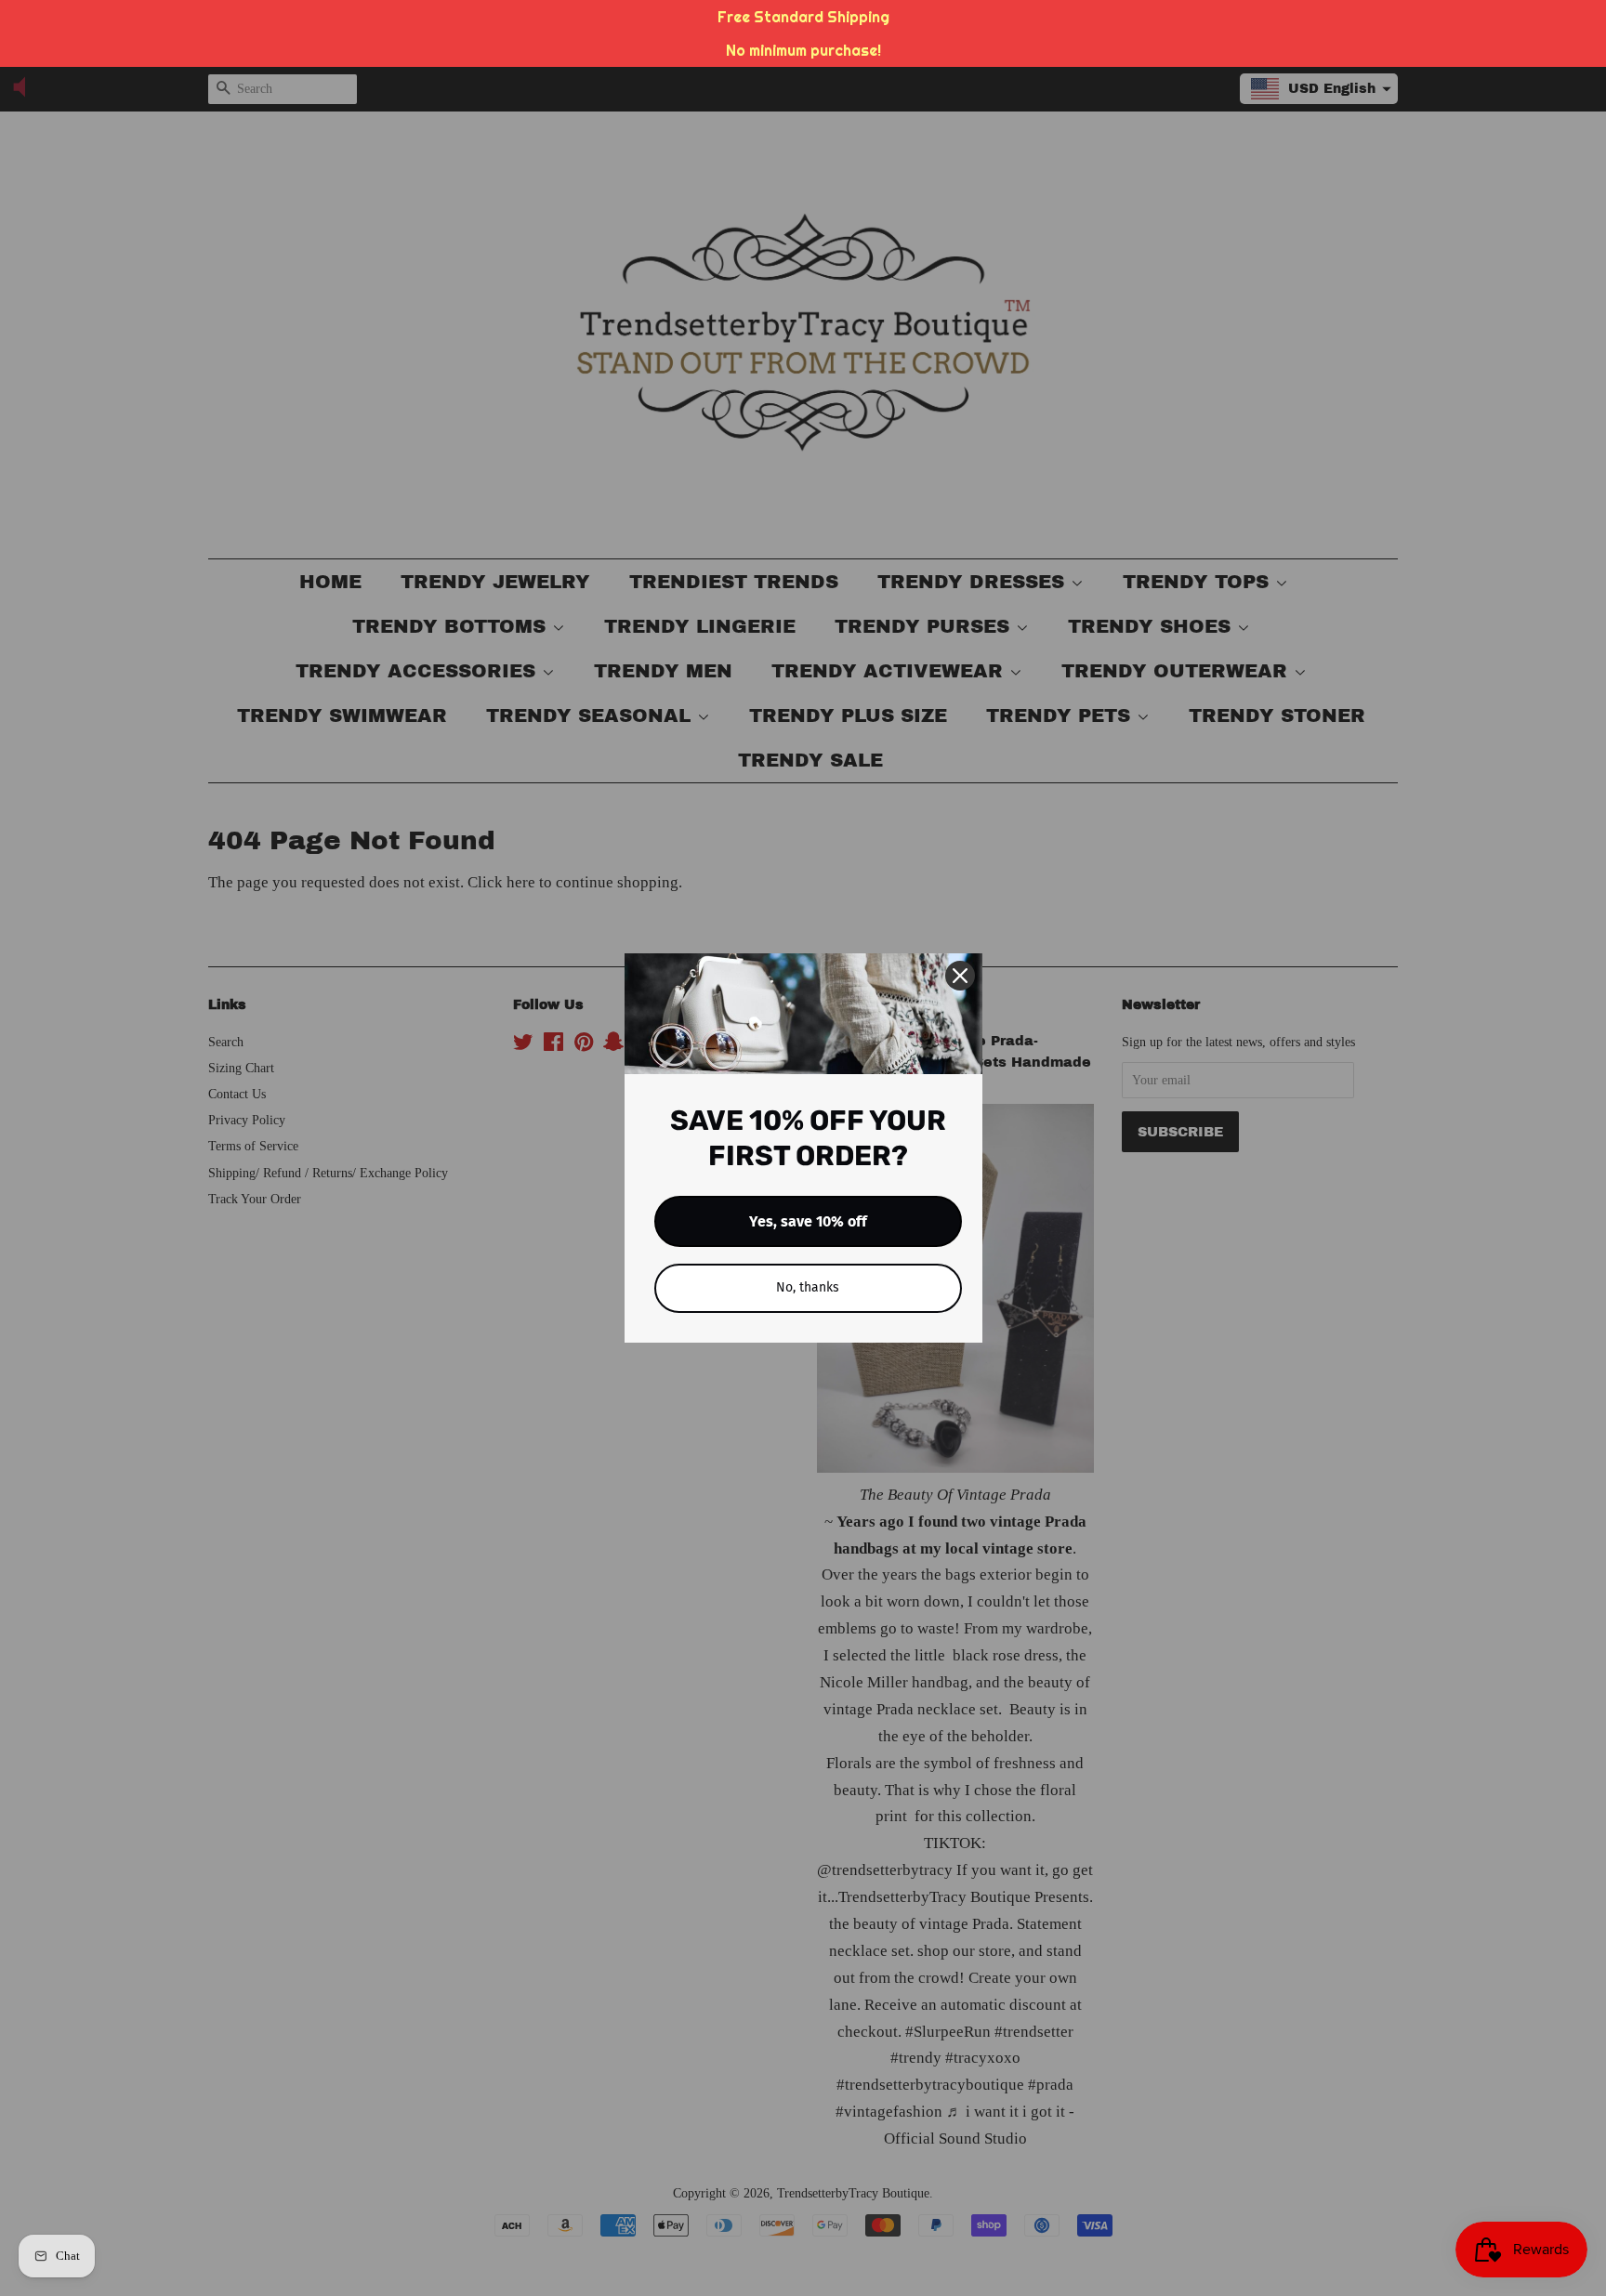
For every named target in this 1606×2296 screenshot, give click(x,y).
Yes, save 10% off (808, 1221)
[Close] (960, 976)
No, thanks (808, 1287)
